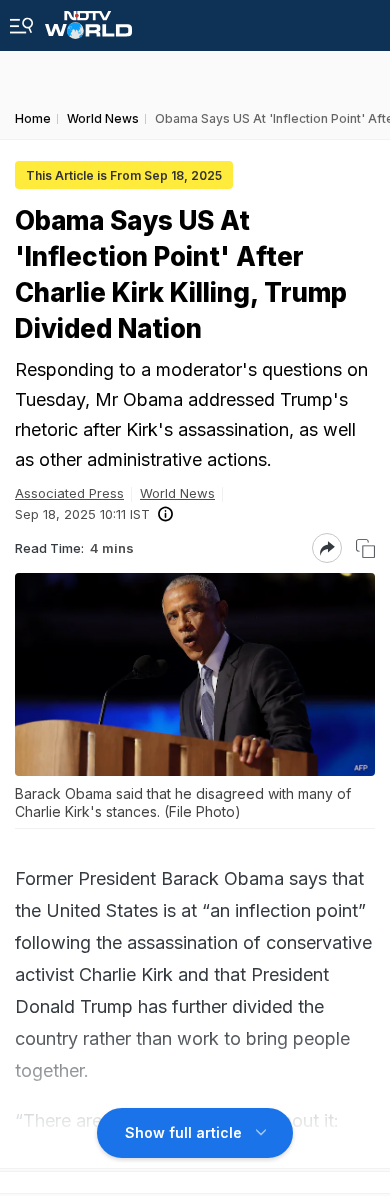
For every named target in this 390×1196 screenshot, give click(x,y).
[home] (88, 19)
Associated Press (69, 493)
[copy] (365, 548)
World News (177, 493)
